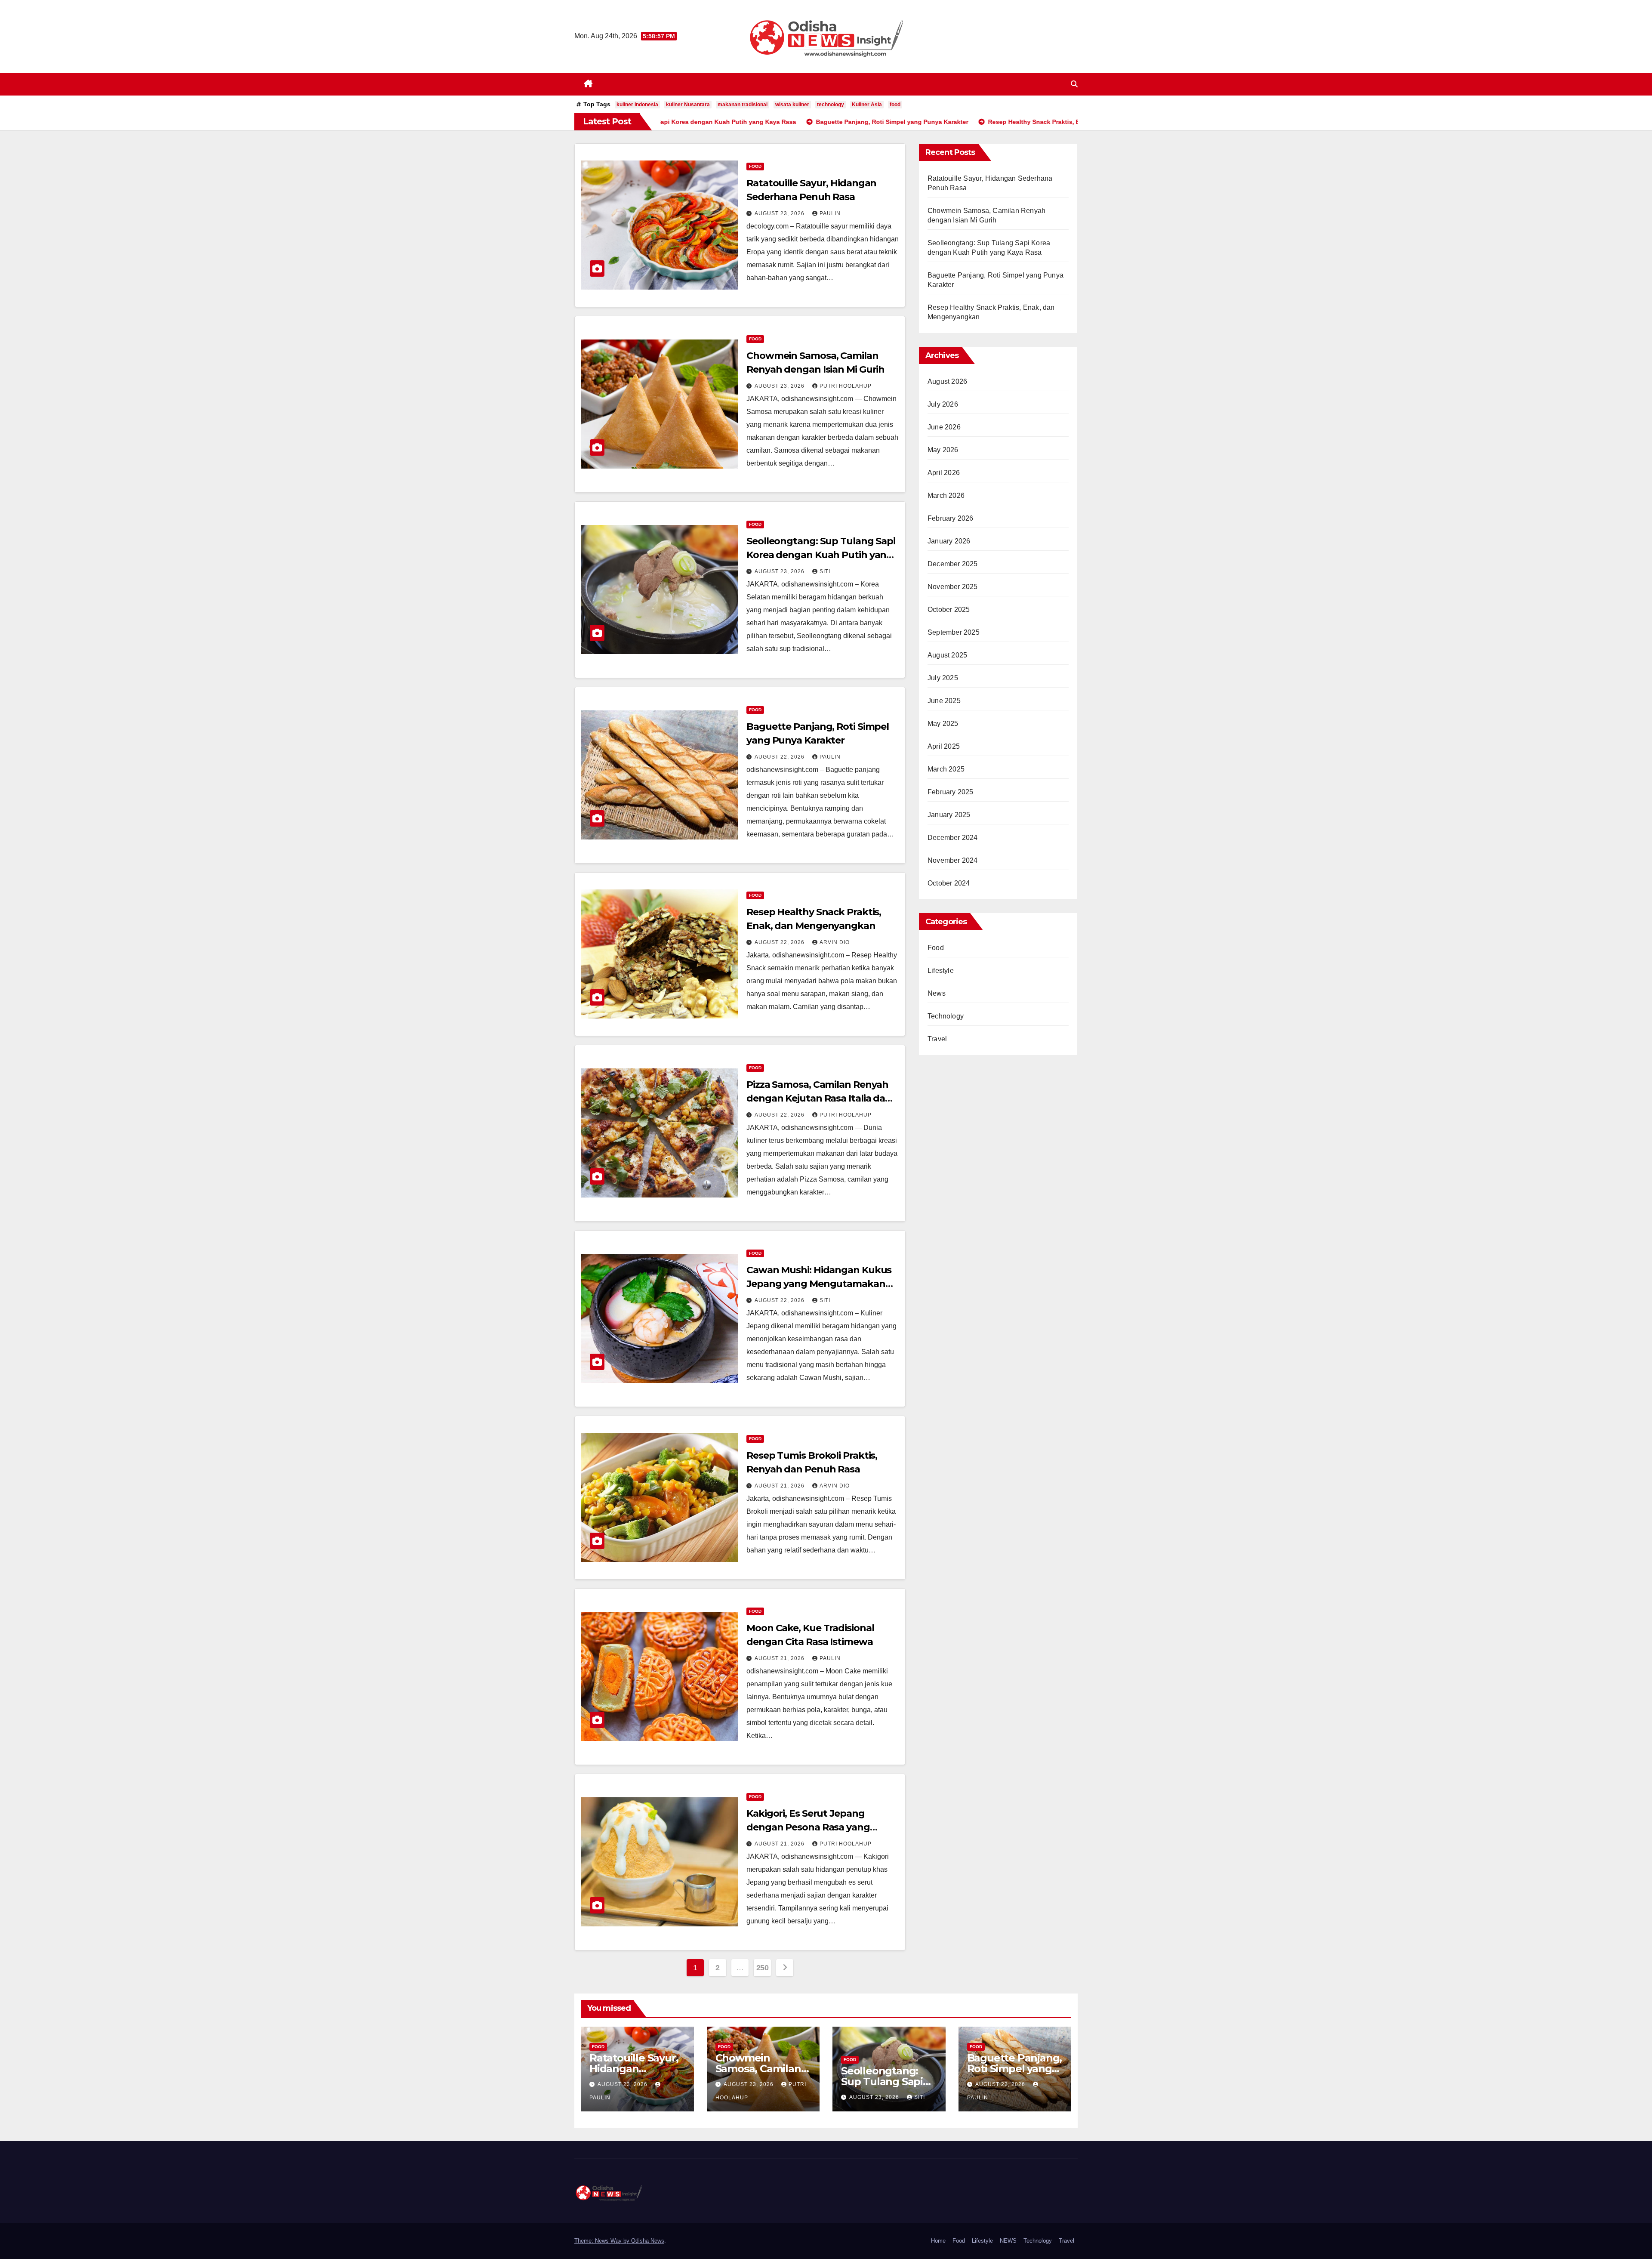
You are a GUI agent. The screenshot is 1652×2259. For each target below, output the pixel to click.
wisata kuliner (792, 105)
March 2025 (946, 769)
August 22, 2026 (780, 757)
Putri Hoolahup (846, 386)
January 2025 (949, 815)
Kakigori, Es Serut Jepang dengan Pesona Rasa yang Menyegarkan (808, 1827)
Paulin (830, 213)
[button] (1074, 84)
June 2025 (944, 701)
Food (755, 166)
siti (825, 571)
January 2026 (949, 541)
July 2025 (943, 678)
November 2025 (953, 587)
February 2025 (951, 792)
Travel (937, 1039)
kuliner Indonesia (637, 105)
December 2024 (953, 838)
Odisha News (648, 2241)
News (937, 993)
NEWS (1008, 2241)
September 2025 (954, 632)
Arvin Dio (835, 942)
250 (763, 1968)
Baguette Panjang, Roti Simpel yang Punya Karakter (1015, 2069)
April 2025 (944, 746)
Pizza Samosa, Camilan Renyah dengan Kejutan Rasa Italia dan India (819, 1098)
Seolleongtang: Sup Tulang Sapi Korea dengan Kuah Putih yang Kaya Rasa (821, 555)
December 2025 (953, 564)
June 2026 (944, 427)
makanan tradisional (743, 105)
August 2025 (947, 655)
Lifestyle (941, 971)
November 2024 (953, 860)
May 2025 (943, 724)
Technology (946, 1016)
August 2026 (947, 381)
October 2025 (949, 609)
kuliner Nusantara (688, 105)
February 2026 (951, 518)
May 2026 (943, 450)
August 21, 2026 (780, 1486)
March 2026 (946, 495)
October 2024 (949, 883)
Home (938, 2241)
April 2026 (944, 473)
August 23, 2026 (780, 213)
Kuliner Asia (867, 105)
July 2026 (943, 404)
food (895, 105)
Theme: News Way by (603, 2241)
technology (831, 105)
